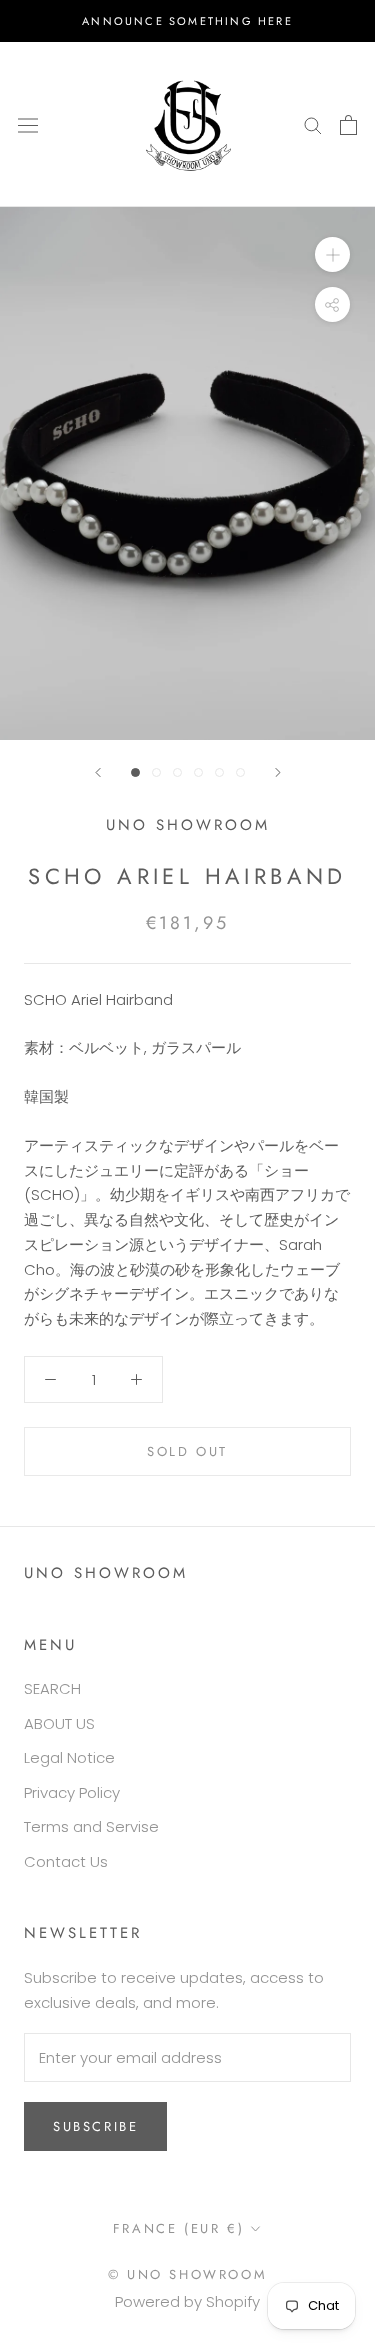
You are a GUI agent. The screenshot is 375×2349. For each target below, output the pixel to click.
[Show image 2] (156, 772)
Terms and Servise (91, 1826)
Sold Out (187, 1451)
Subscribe (95, 2126)
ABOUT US (59, 1723)
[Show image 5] (219, 772)
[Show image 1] (135, 772)
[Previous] (98, 772)
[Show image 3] (177, 772)
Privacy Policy (72, 1792)
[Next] (278, 772)
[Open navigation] (28, 124)
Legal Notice (69, 1757)
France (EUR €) (178, 2228)
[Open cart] (348, 125)
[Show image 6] (240, 772)
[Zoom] (332, 254)
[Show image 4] (198, 772)
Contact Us (66, 1861)
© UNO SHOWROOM (187, 2274)
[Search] (313, 124)
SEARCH (52, 1688)
